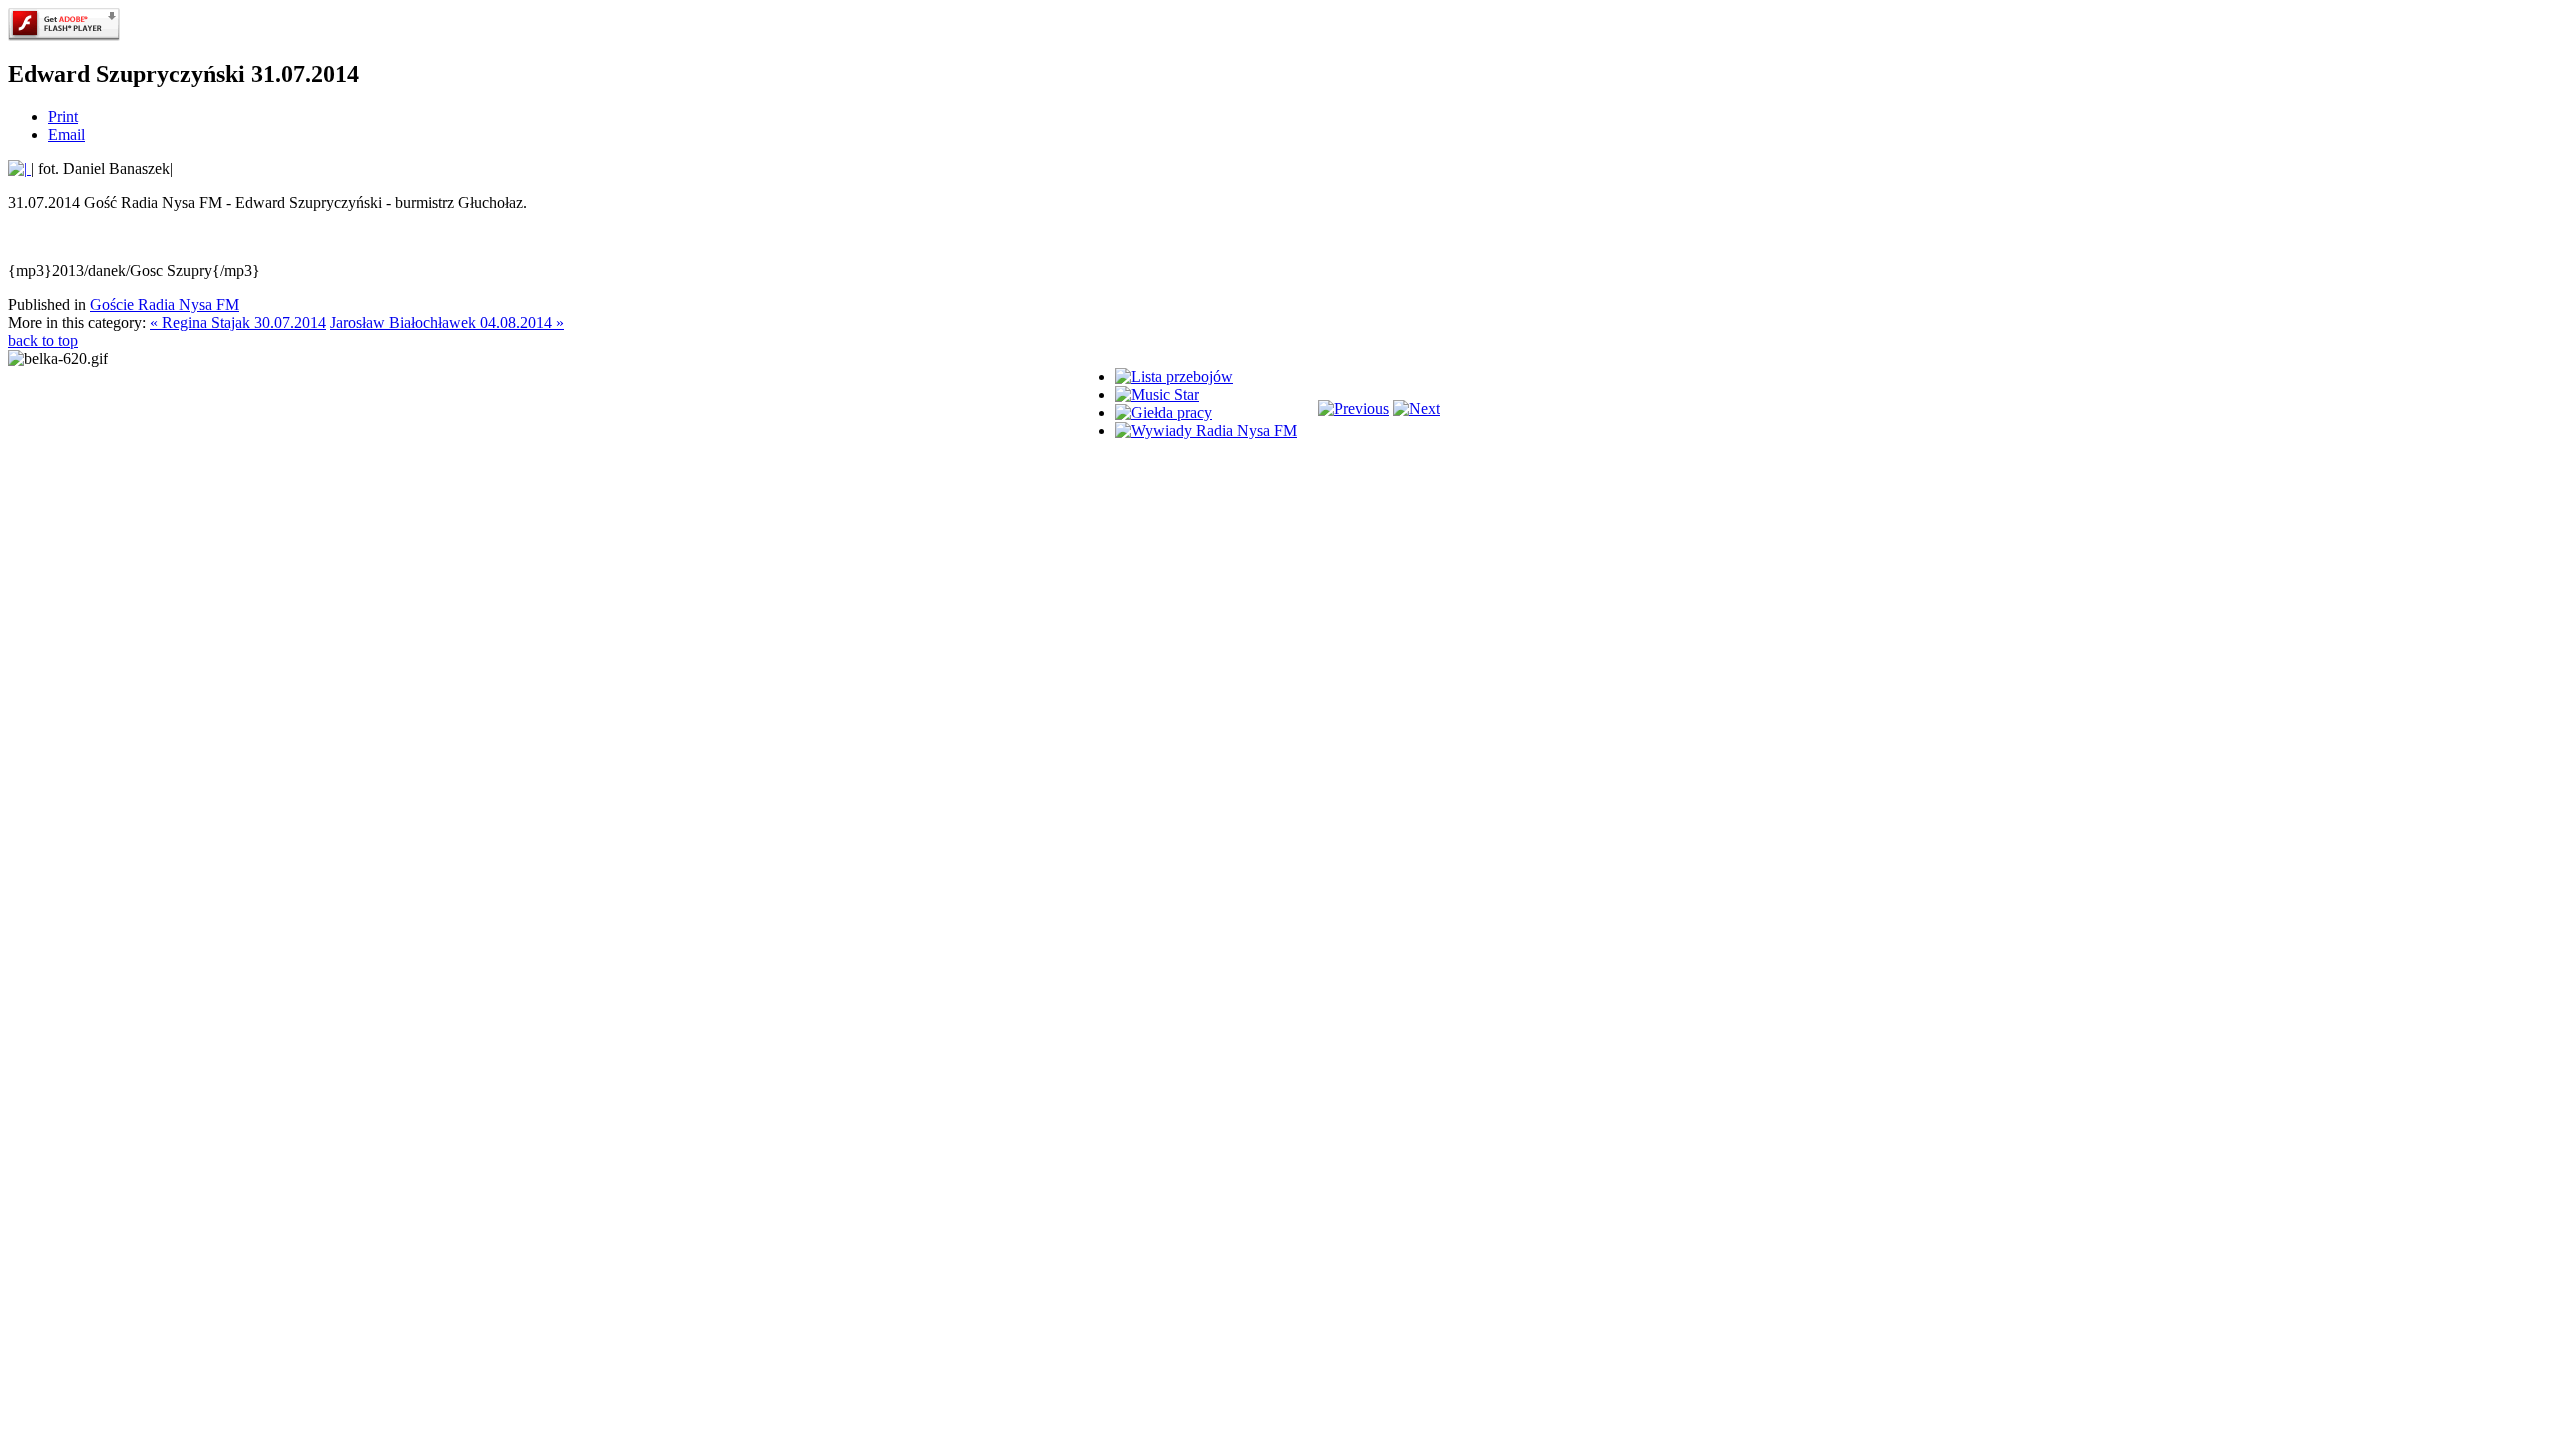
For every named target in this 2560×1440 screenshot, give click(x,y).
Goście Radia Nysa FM (164, 304)
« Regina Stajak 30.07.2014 (238, 322)
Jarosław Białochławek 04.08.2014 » (447, 322)
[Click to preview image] (19, 168)
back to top (43, 340)
